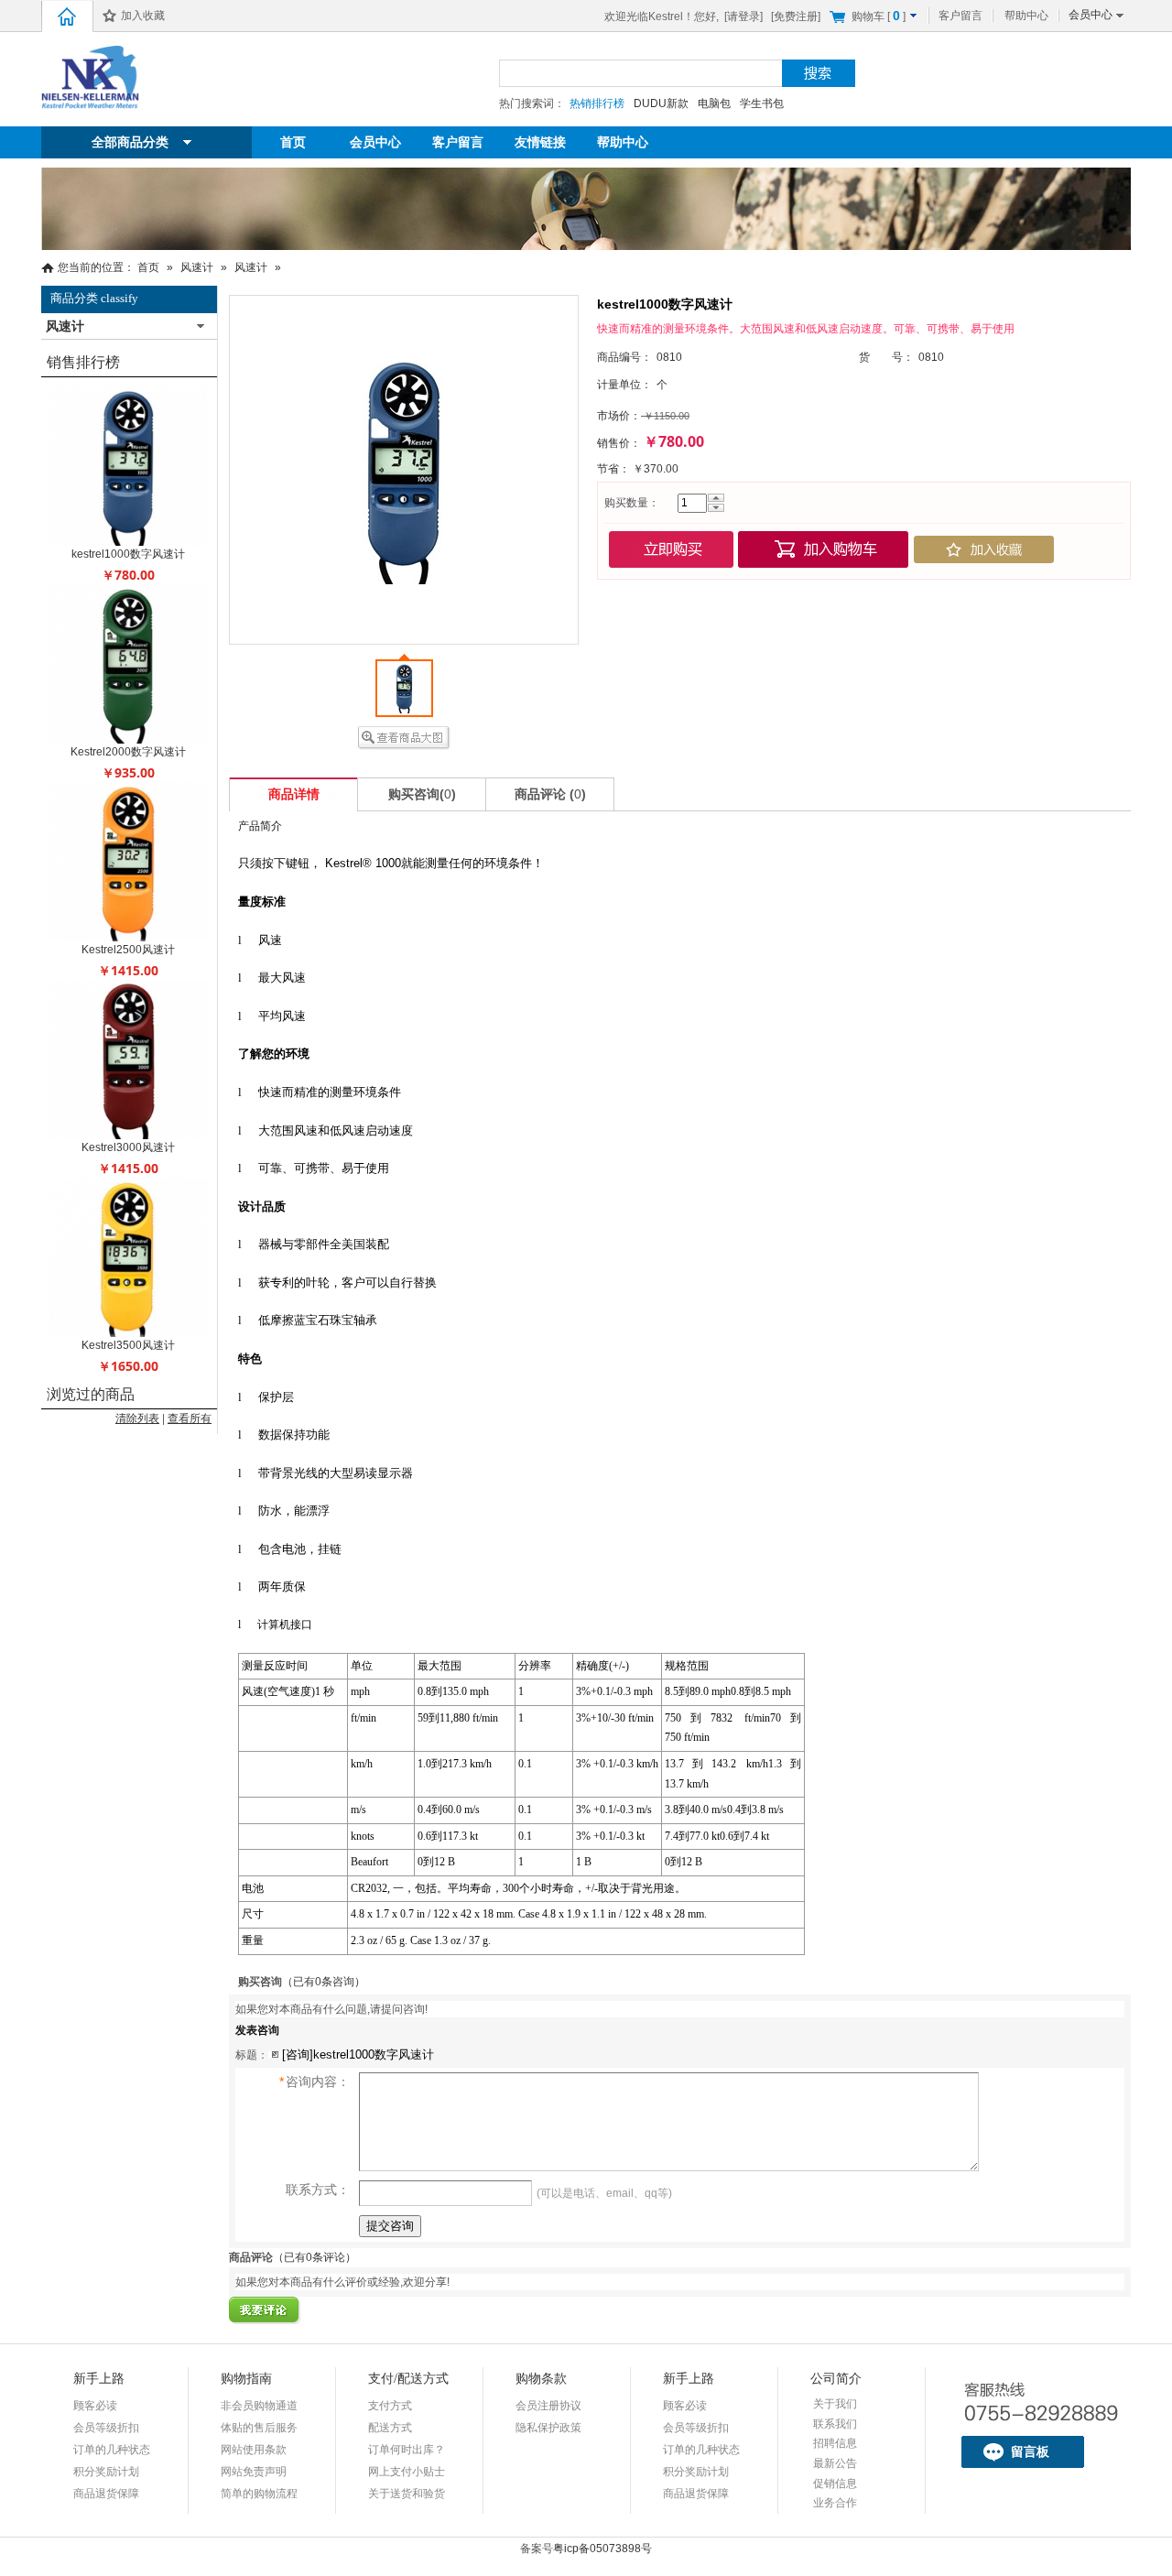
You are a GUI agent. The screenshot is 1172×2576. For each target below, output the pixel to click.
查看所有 (190, 1418)
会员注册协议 (548, 2406)
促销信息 (835, 2484)
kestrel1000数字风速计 (128, 554)
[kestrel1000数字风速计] (128, 542)
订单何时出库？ (407, 2450)
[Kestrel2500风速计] (128, 938)
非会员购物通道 (259, 2406)
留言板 (1030, 2451)
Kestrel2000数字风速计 (128, 752)
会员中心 (1091, 15)
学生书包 (762, 103)
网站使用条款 (254, 2450)
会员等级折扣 (106, 2428)
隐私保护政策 (548, 2428)
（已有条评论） (315, 2257)
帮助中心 (1026, 16)
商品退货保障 (106, 2494)
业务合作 (835, 2503)
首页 (293, 142)
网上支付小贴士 (407, 2472)
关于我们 (835, 2404)
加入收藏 (143, 16)
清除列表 (137, 1418)
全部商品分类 (130, 142)
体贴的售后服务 (259, 2428)
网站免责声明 (254, 2472)
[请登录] (743, 16)
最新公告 (835, 2463)
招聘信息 (835, 2443)
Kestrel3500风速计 (128, 1345)
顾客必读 (95, 2406)
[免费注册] (796, 16)
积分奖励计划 (106, 2472)
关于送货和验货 (407, 2494)
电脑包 (714, 103)
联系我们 (835, 2424)
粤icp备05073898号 (602, 2549)
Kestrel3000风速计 (128, 1147)
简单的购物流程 (259, 2494)
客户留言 (960, 16)
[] (880, 16)
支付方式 (390, 2406)
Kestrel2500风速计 (128, 950)
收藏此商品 (984, 549)
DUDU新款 (661, 103)
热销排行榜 (597, 103)
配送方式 (390, 2428)
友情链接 (540, 142)
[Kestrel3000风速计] (128, 1136)
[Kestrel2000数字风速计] (128, 740)
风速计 (197, 267)
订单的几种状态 (112, 2450)
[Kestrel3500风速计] (128, 1333)
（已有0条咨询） (324, 1982)
